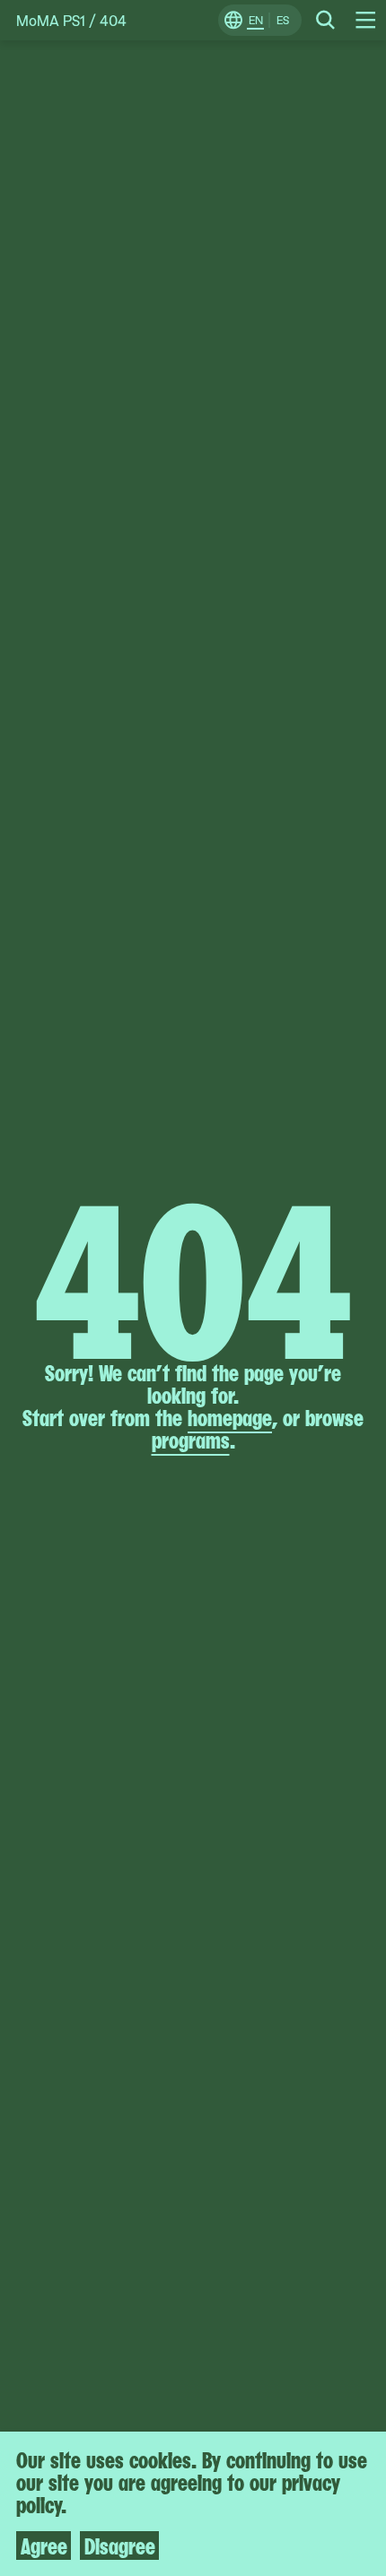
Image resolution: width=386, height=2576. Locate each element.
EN (256, 20)
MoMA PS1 (51, 20)
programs (191, 1439)
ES (283, 20)
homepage (230, 1416)
